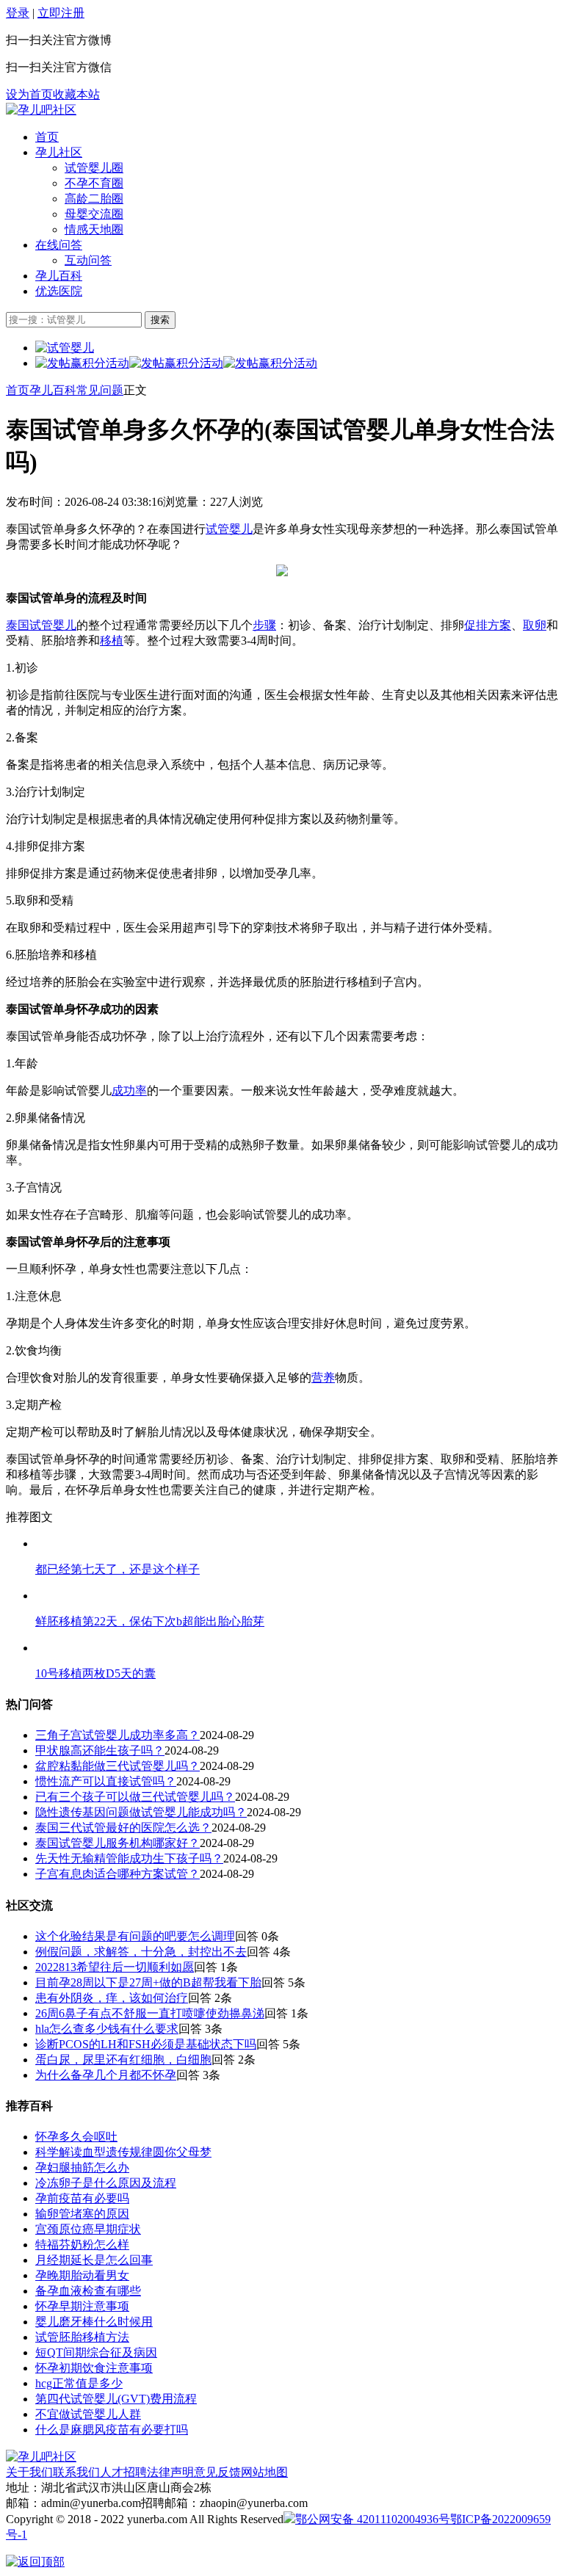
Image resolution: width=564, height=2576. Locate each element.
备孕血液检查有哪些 (88, 2291)
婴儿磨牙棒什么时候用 (94, 2322)
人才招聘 (123, 2472)
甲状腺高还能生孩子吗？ (100, 1750)
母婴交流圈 (94, 214)
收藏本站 (76, 94)
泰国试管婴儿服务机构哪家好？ (117, 1843)
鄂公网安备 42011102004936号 (373, 2519)
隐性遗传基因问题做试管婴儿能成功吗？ (141, 1812)
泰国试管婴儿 (41, 625)
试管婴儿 (229, 529)
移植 (112, 641)
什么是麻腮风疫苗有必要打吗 (112, 2430)
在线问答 (59, 245)
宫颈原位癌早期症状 (88, 2229)
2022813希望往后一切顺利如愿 (115, 1967)
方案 (499, 625)
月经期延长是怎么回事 (94, 2260)
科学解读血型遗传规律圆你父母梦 (123, 2152)
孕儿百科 (59, 276)
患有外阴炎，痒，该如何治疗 (112, 1998)
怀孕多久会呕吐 (76, 2137)
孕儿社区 (59, 152)
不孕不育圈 (94, 183)
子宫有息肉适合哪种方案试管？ (117, 1874)
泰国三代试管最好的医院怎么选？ (123, 1828)
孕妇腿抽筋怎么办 (82, 2167)
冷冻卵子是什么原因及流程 (106, 2183)
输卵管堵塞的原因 (82, 2214)
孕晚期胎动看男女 (82, 2275)
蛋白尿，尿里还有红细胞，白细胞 (123, 2060)
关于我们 (29, 2472)
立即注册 (61, 13)
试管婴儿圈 (94, 168)
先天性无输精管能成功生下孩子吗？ (129, 1858)
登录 (18, 13)
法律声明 (170, 2472)
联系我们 (76, 2472)
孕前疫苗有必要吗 (82, 2198)
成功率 (129, 1091)
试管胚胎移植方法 (82, 2337)
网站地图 (264, 2472)
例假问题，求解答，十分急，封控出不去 (141, 1952)
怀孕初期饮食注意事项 (94, 2368)
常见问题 (100, 390)
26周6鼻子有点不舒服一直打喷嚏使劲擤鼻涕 (150, 2013)
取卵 (535, 625)
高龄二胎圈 (94, 199)
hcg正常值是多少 (79, 2383)
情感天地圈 (94, 229)
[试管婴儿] (41, 110)
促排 (476, 625)
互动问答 (88, 260)
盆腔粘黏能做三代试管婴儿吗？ (117, 1766)
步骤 (264, 625)
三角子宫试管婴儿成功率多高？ (117, 1735)
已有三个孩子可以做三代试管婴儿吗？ (135, 1797)
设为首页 (29, 94)
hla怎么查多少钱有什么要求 (107, 2029)
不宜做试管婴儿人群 (88, 2414)
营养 (323, 1378)
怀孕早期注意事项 (82, 2306)
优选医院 (59, 291)
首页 (47, 137)
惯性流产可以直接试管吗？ (106, 1781)
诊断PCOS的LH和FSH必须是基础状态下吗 (146, 2044)
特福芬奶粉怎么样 (82, 2245)
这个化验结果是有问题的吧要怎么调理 (135, 1936)
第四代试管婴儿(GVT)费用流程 (116, 2399)
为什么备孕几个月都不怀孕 (106, 2075)
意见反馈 (217, 2472)
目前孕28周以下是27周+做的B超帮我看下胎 (148, 1982)
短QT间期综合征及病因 (96, 2352)
